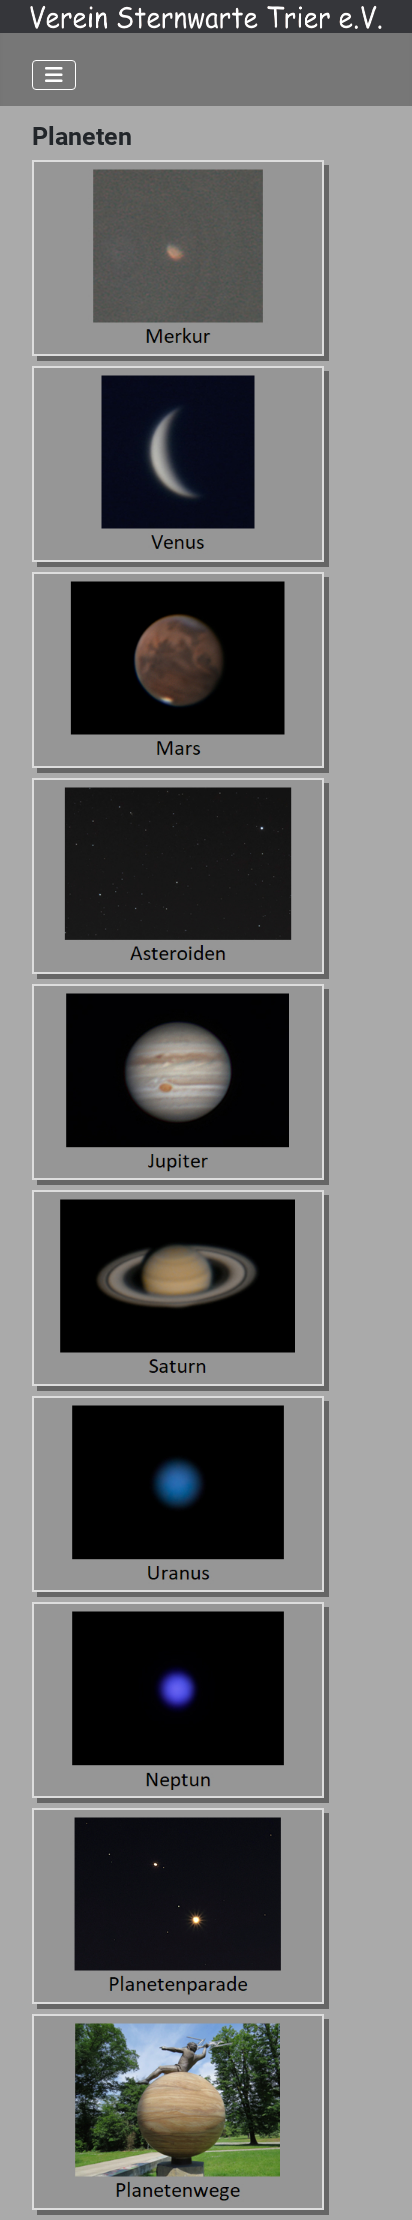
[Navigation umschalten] (54, 75)
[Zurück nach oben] (377, 2183)
